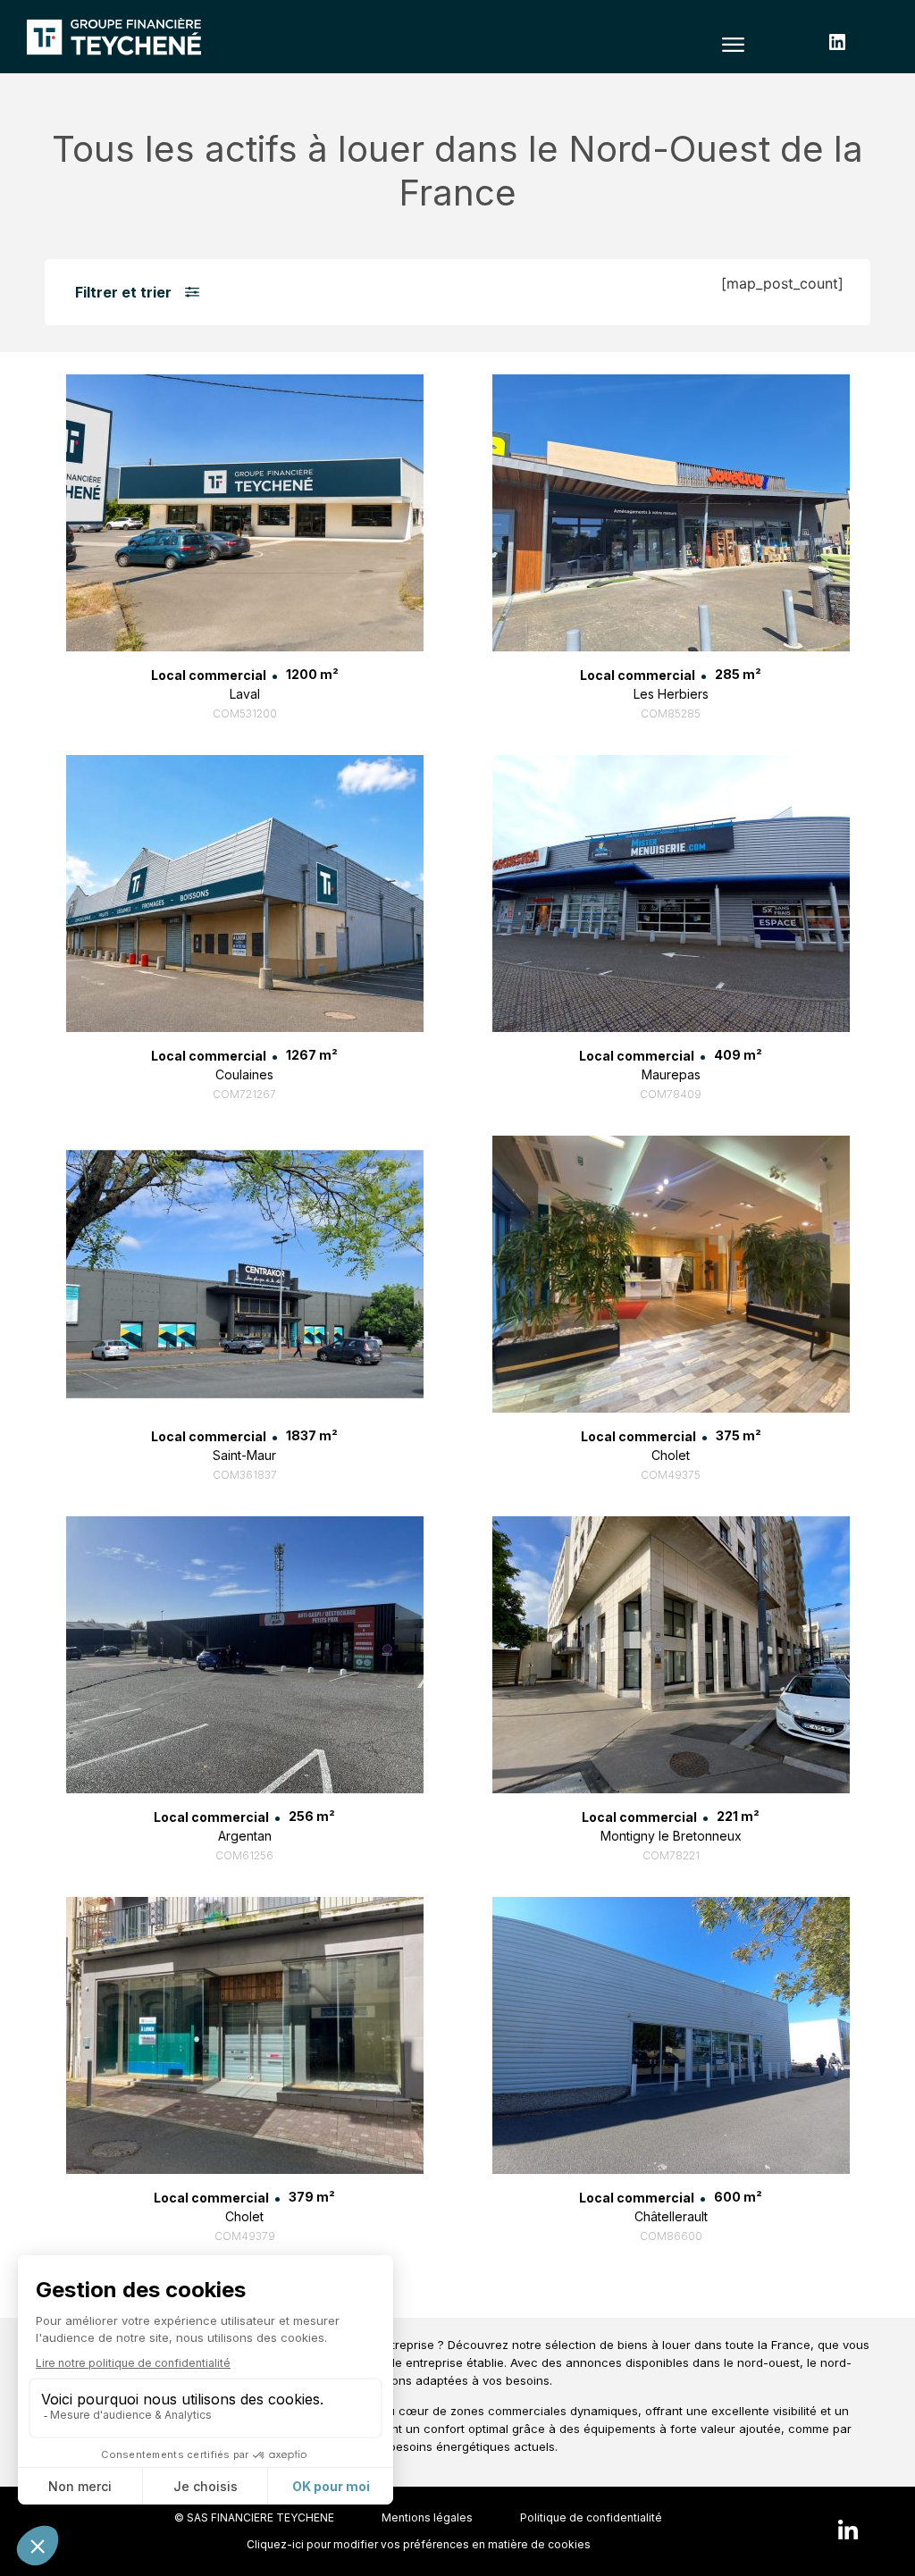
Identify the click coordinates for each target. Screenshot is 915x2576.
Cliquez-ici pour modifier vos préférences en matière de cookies (419, 2544)
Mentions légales (427, 2517)
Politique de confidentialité (591, 2517)
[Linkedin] (848, 2531)
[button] (734, 44)
